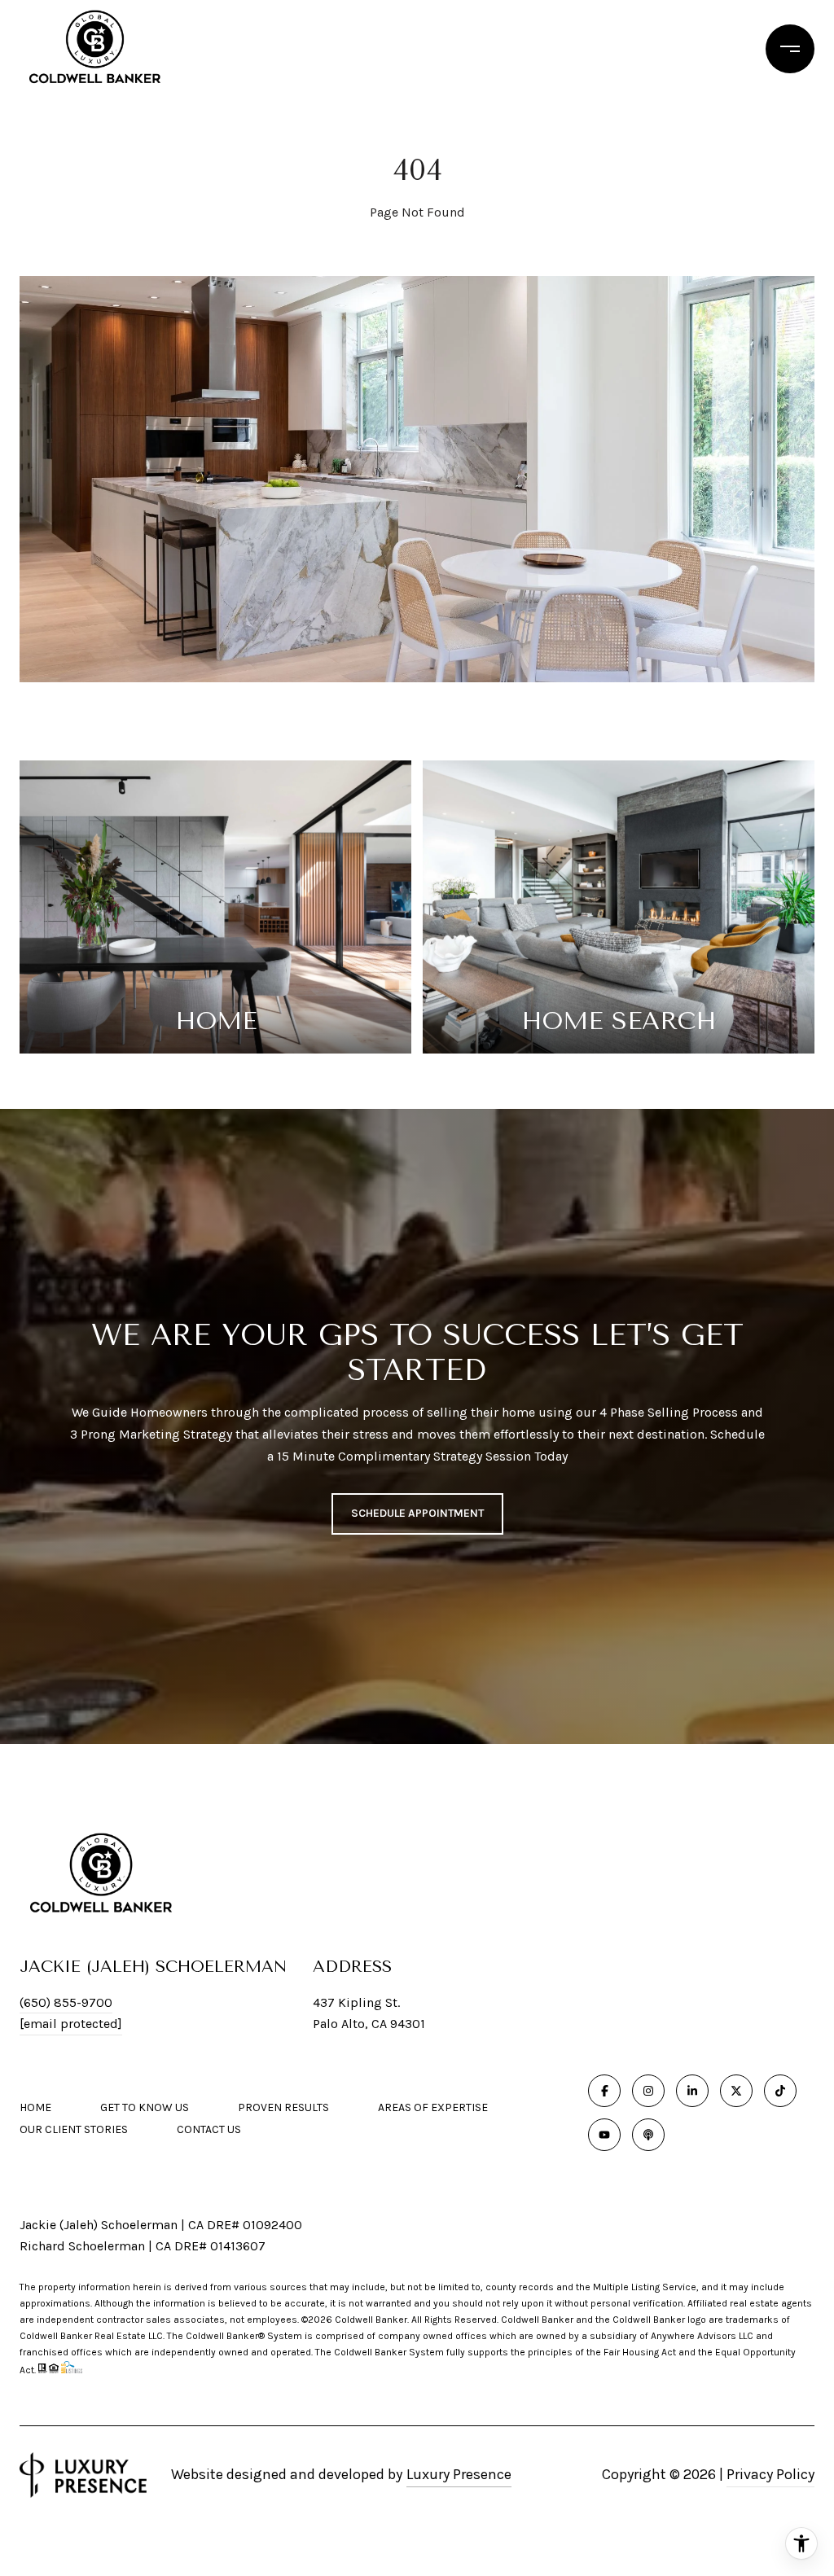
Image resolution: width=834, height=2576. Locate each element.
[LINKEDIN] (692, 2091)
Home (35, 2107)
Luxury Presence (459, 2474)
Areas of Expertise (433, 2107)
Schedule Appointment (417, 1513)
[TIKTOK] (780, 2091)
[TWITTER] (736, 2091)
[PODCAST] (648, 2135)
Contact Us (209, 2130)
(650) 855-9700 (66, 2002)
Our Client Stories (74, 2129)
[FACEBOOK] (604, 2091)
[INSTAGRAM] (648, 2091)
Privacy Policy (770, 2474)
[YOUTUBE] (604, 2135)
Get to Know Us (145, 2107)
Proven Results (283, 2107)
